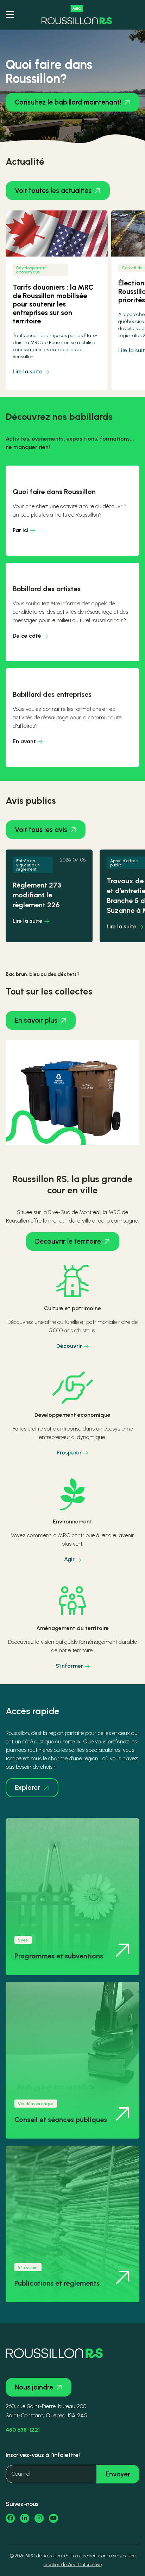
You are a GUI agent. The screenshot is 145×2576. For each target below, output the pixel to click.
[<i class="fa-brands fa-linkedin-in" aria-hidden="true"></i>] (25, 2518)
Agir (69, 1559)
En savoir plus (36, 1020)
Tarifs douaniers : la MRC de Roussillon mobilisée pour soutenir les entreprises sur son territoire (53, 304)
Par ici (21, 530)
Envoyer (118, 2474)
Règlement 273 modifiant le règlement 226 (37, 895)
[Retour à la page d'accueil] (77, 15)
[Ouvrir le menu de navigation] (10, 15)
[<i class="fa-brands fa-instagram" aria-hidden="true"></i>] (39, 2518)
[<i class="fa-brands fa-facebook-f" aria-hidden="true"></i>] (10, 2518)
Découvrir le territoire (68, 1241)
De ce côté (27, 636)
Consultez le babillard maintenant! (68, 102)
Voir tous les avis (41, 830)
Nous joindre (34, 2387)
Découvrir (69, 1346)
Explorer (27, 1788)
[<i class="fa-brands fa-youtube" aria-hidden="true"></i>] (53, 2518)
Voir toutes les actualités (53, 191)
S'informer (69, 1666)
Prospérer (69, 1453)
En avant (24, 741)
